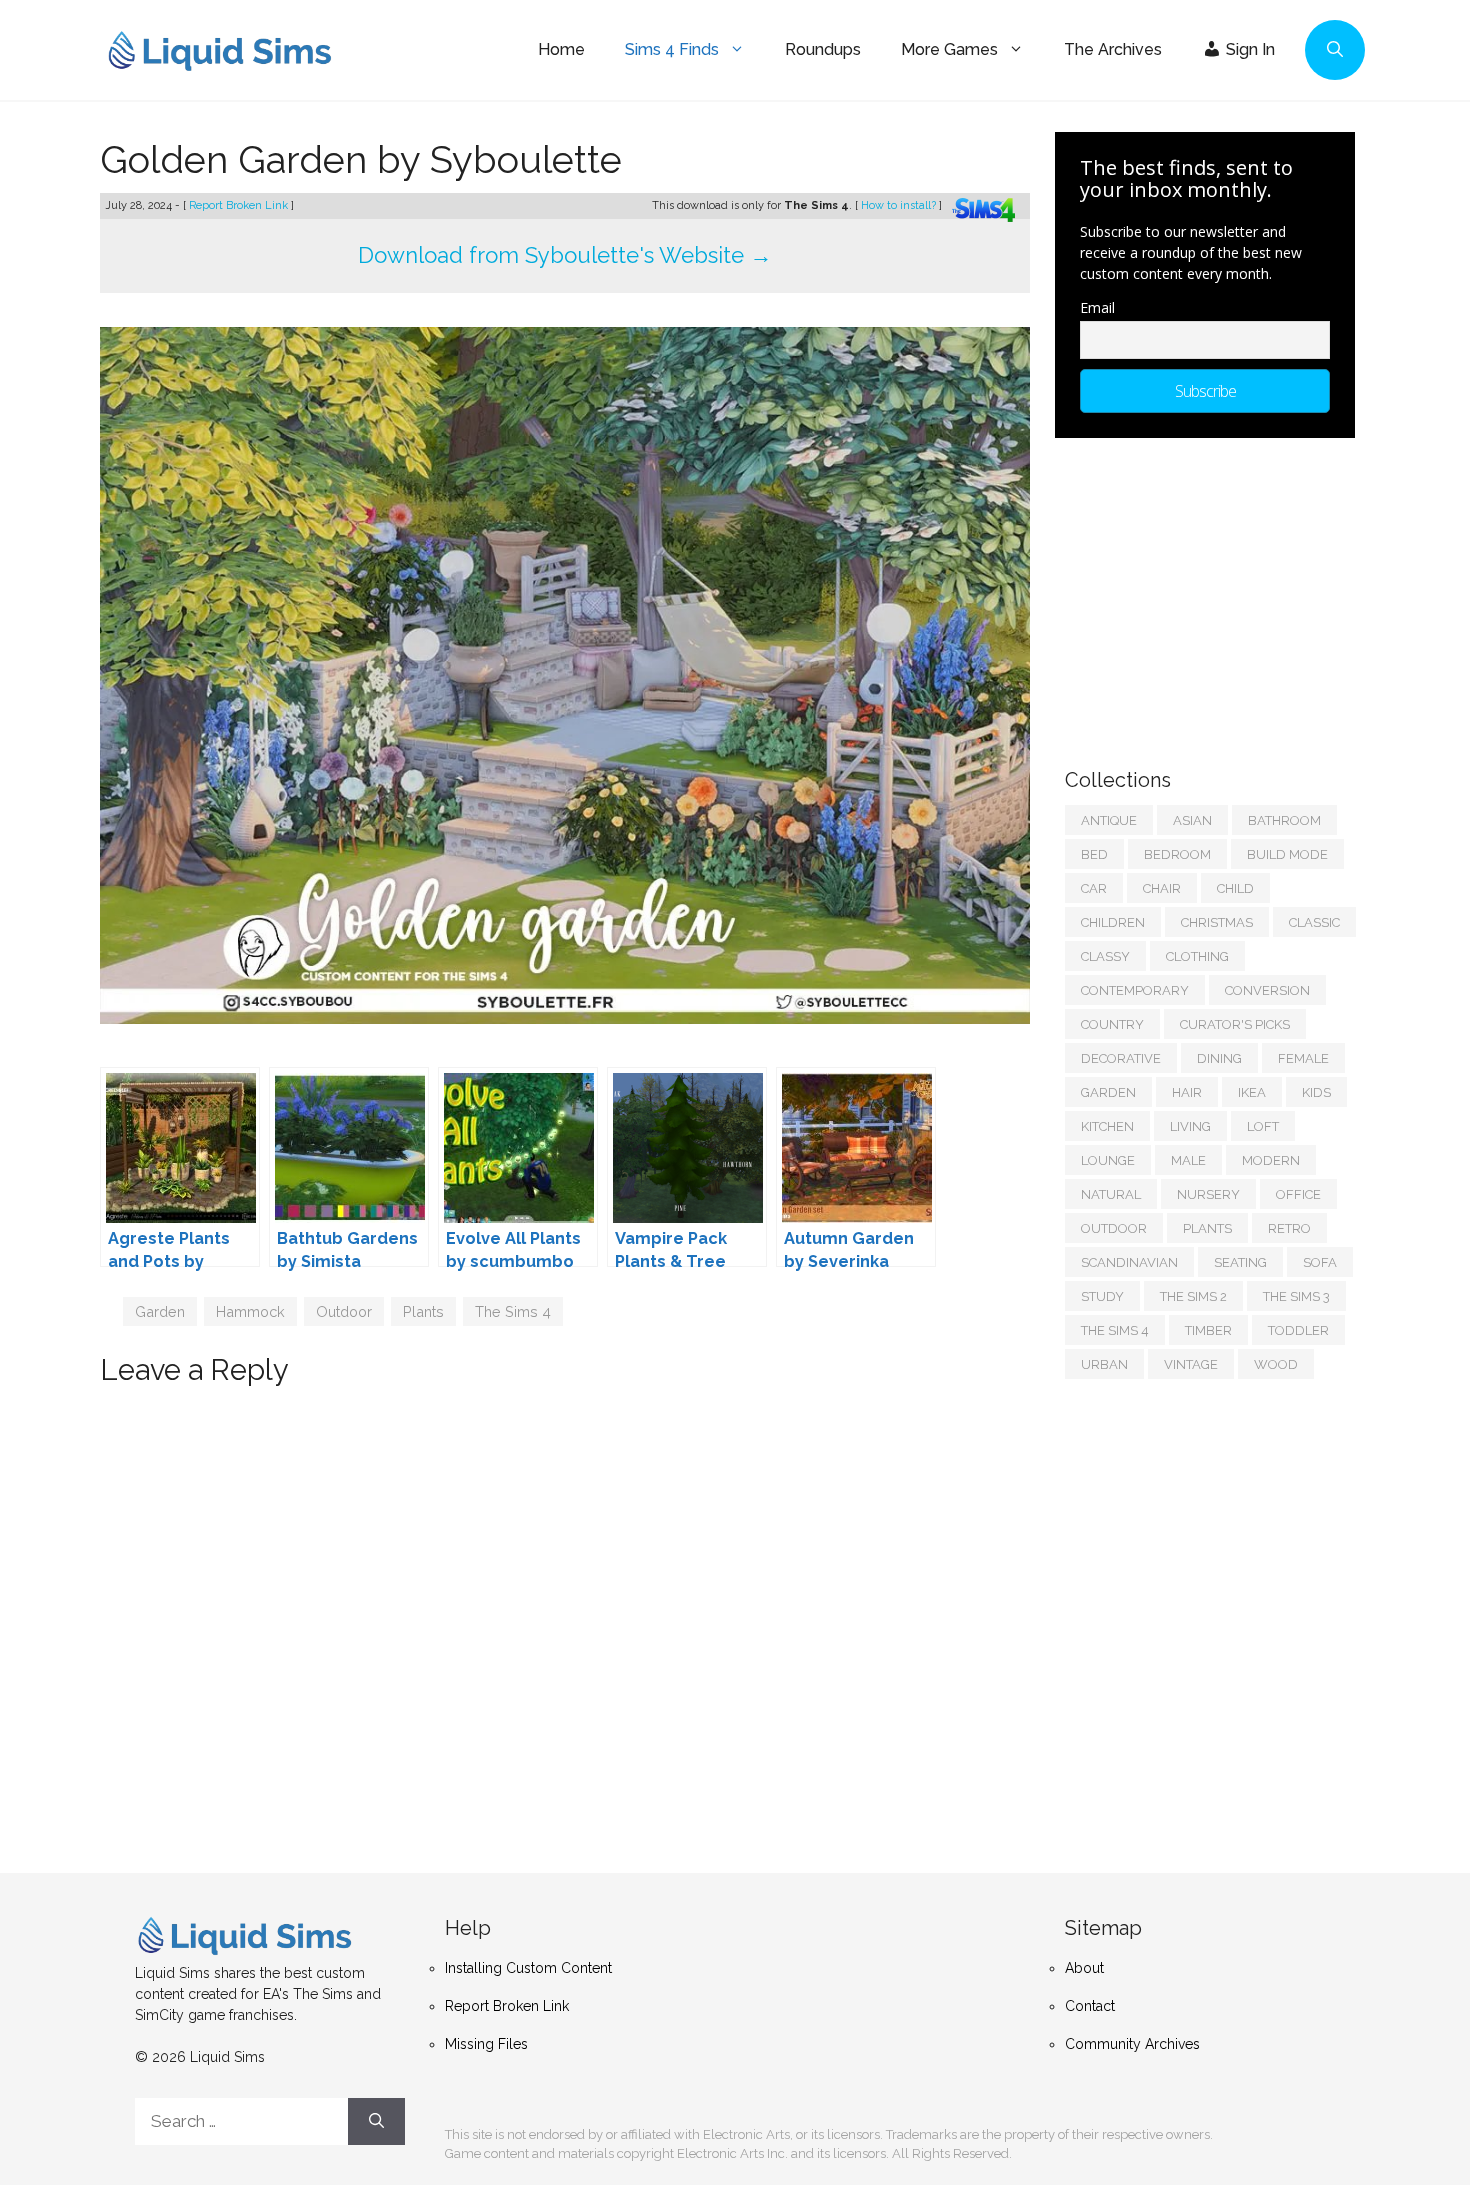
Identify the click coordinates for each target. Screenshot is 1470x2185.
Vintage (1191, 1364)
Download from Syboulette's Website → (565, 255)
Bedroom (1177, 854)
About (1084, 1968)
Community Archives (1132, 2044)
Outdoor (344, 1311)
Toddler (1298, 1330)
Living (1190, 1126)
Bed (1094, 854)
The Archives (1113, 49)
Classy (1105, 956)
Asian (1192, 820)
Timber (1208, 1330)
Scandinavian (1129, 1262)
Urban (1104, 1364)
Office (1298, 1194)
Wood (1276, 1364)
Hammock (250, 1311)
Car (1094, 888)
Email (1097, 307)
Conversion (1267, 990)
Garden (160, 1311)
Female (1303, 1058)
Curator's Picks (1235, 1024)
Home (561, 49)
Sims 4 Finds (672, 49)
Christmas (1217, 922)
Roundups (823, 49)
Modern (1271, 1160)
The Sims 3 (1296, 1296)
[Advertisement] (1215, 593)
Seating (1240, 1262)
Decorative (1121, 1058)
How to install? (900, 205)
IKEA (1252, 1092)
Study (1102, 1296)
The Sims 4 (513, 1311)
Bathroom (1284, 820)
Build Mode (1287, 854)
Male (1188, 1160)
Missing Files (486, 2044)
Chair (1162, 888)
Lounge (1108, 1160)
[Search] (376, 2122)
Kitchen (1107, 1126)
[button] (1335, 50)
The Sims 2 (1193, 1296)
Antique (1109, 820)
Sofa (1320, 1262)
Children (1113, 922)
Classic (1314, 922)
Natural (1111, 1194)
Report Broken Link (240, 205)
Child (1235, 888)
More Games (949, 49)
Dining (1219, 1058)
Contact (1090, 2006)
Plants (423, 1311)
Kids (1316, 1092)
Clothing (1197, 956)
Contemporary (1135, 990)
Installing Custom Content (528, 1968)
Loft (1263, 1126)
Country (1112, 1024)
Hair (1187, 1092)
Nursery (1208, 1194)
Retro (1289, 1228)
